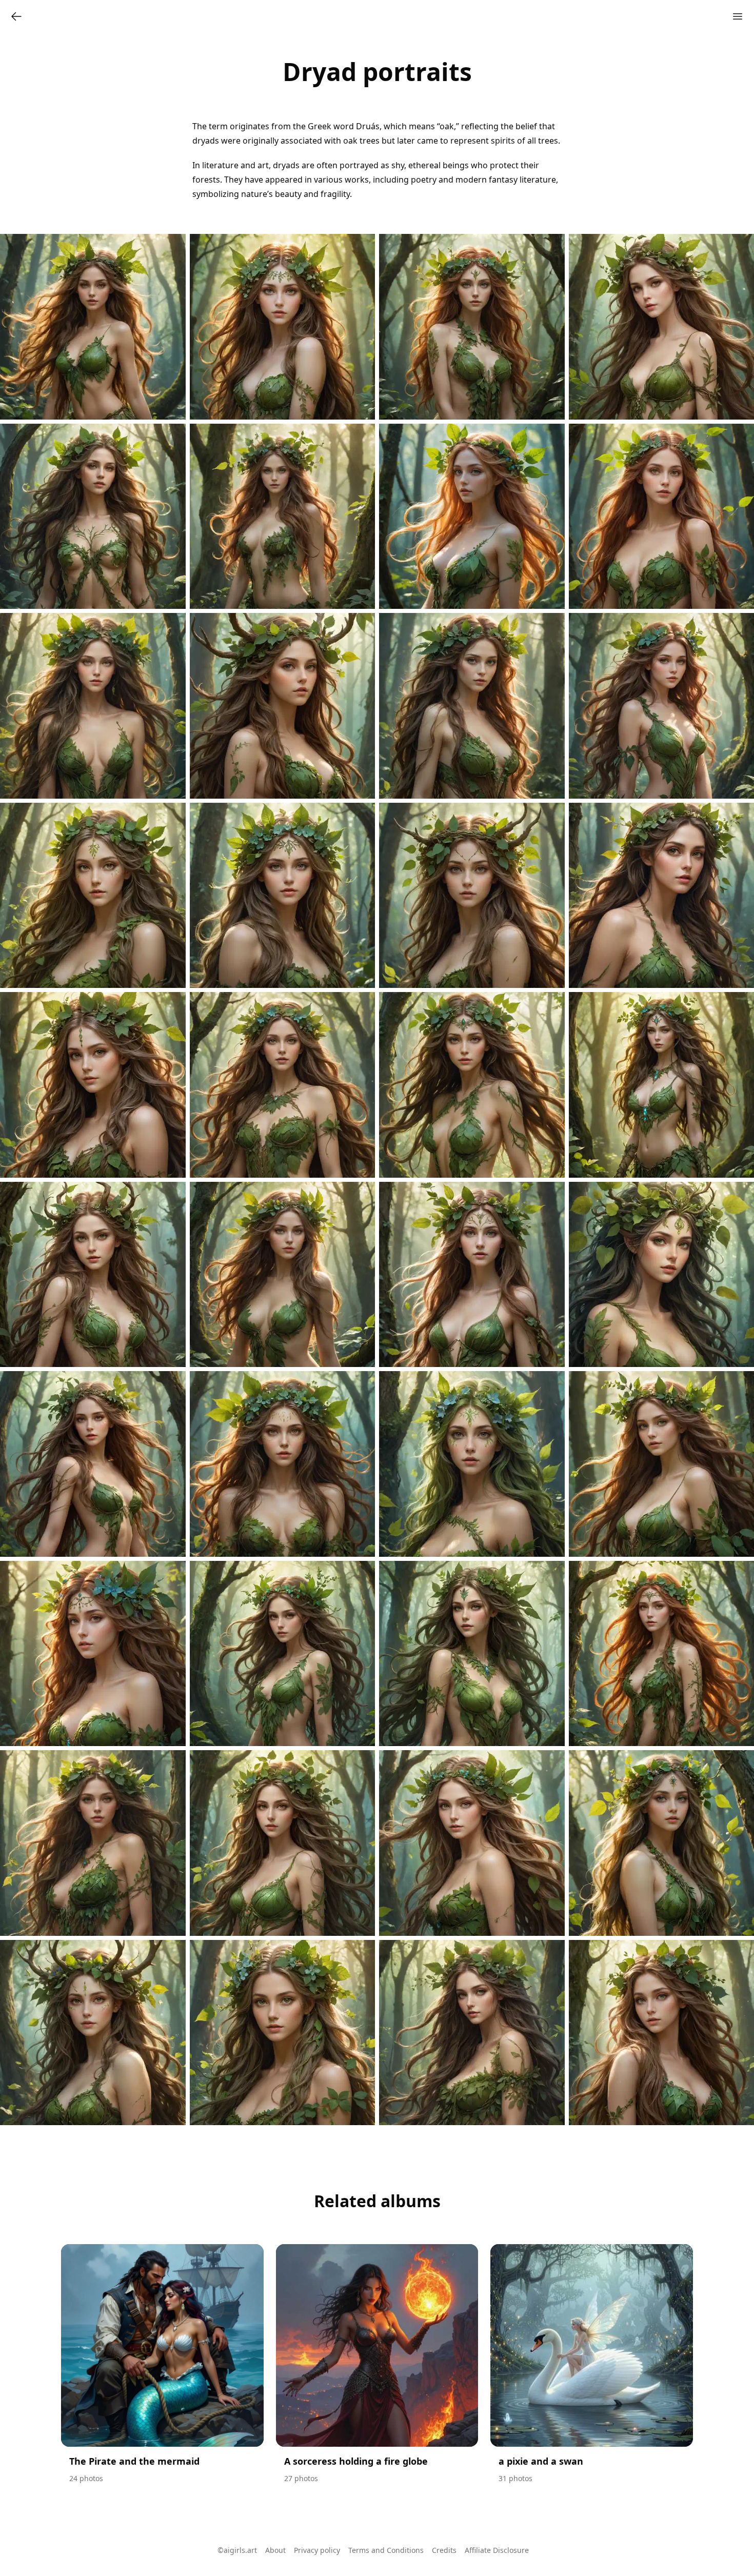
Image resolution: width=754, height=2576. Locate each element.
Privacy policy (317, 2550)
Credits (444, 2550)
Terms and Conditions (386, 2550)
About (275, 2550)
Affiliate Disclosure (497, 2550)
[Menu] (738, 16)
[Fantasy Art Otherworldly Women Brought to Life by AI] (16, 16)
